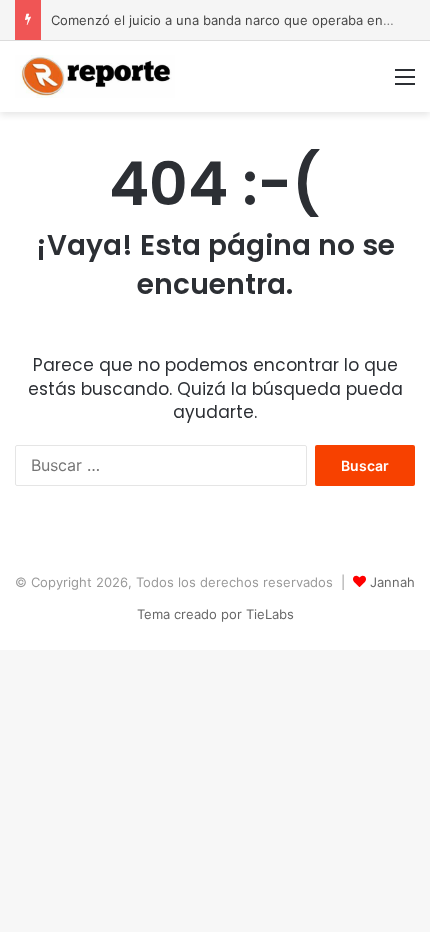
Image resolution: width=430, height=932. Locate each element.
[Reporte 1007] (95, 76)
